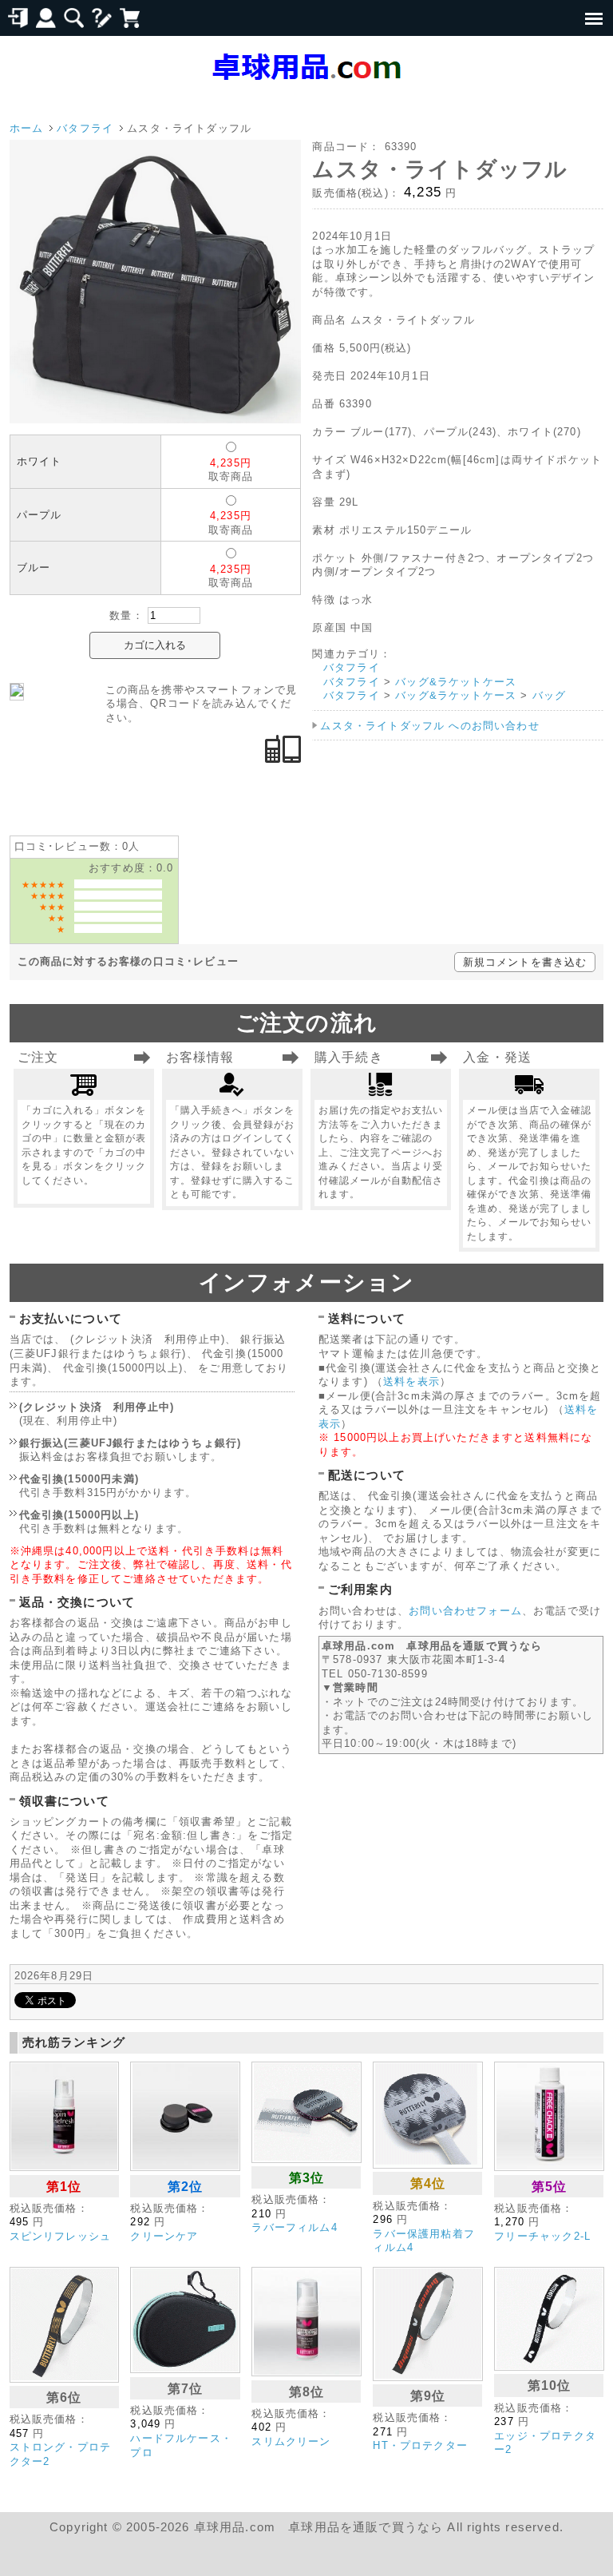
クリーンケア (164, 2236)
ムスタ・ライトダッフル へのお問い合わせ (429, 726)
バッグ (550, 695)
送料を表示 (411, 1381)
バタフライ (85, 128)
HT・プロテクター (420, 2445)
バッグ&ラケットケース (456, 682)
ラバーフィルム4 (294, 2227)
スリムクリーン (291, 2441)
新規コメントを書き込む (525, 962)
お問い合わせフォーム (465, 1611)
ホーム (27, 128)
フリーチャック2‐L (542, 2236)
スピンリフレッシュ (61, 2236)
